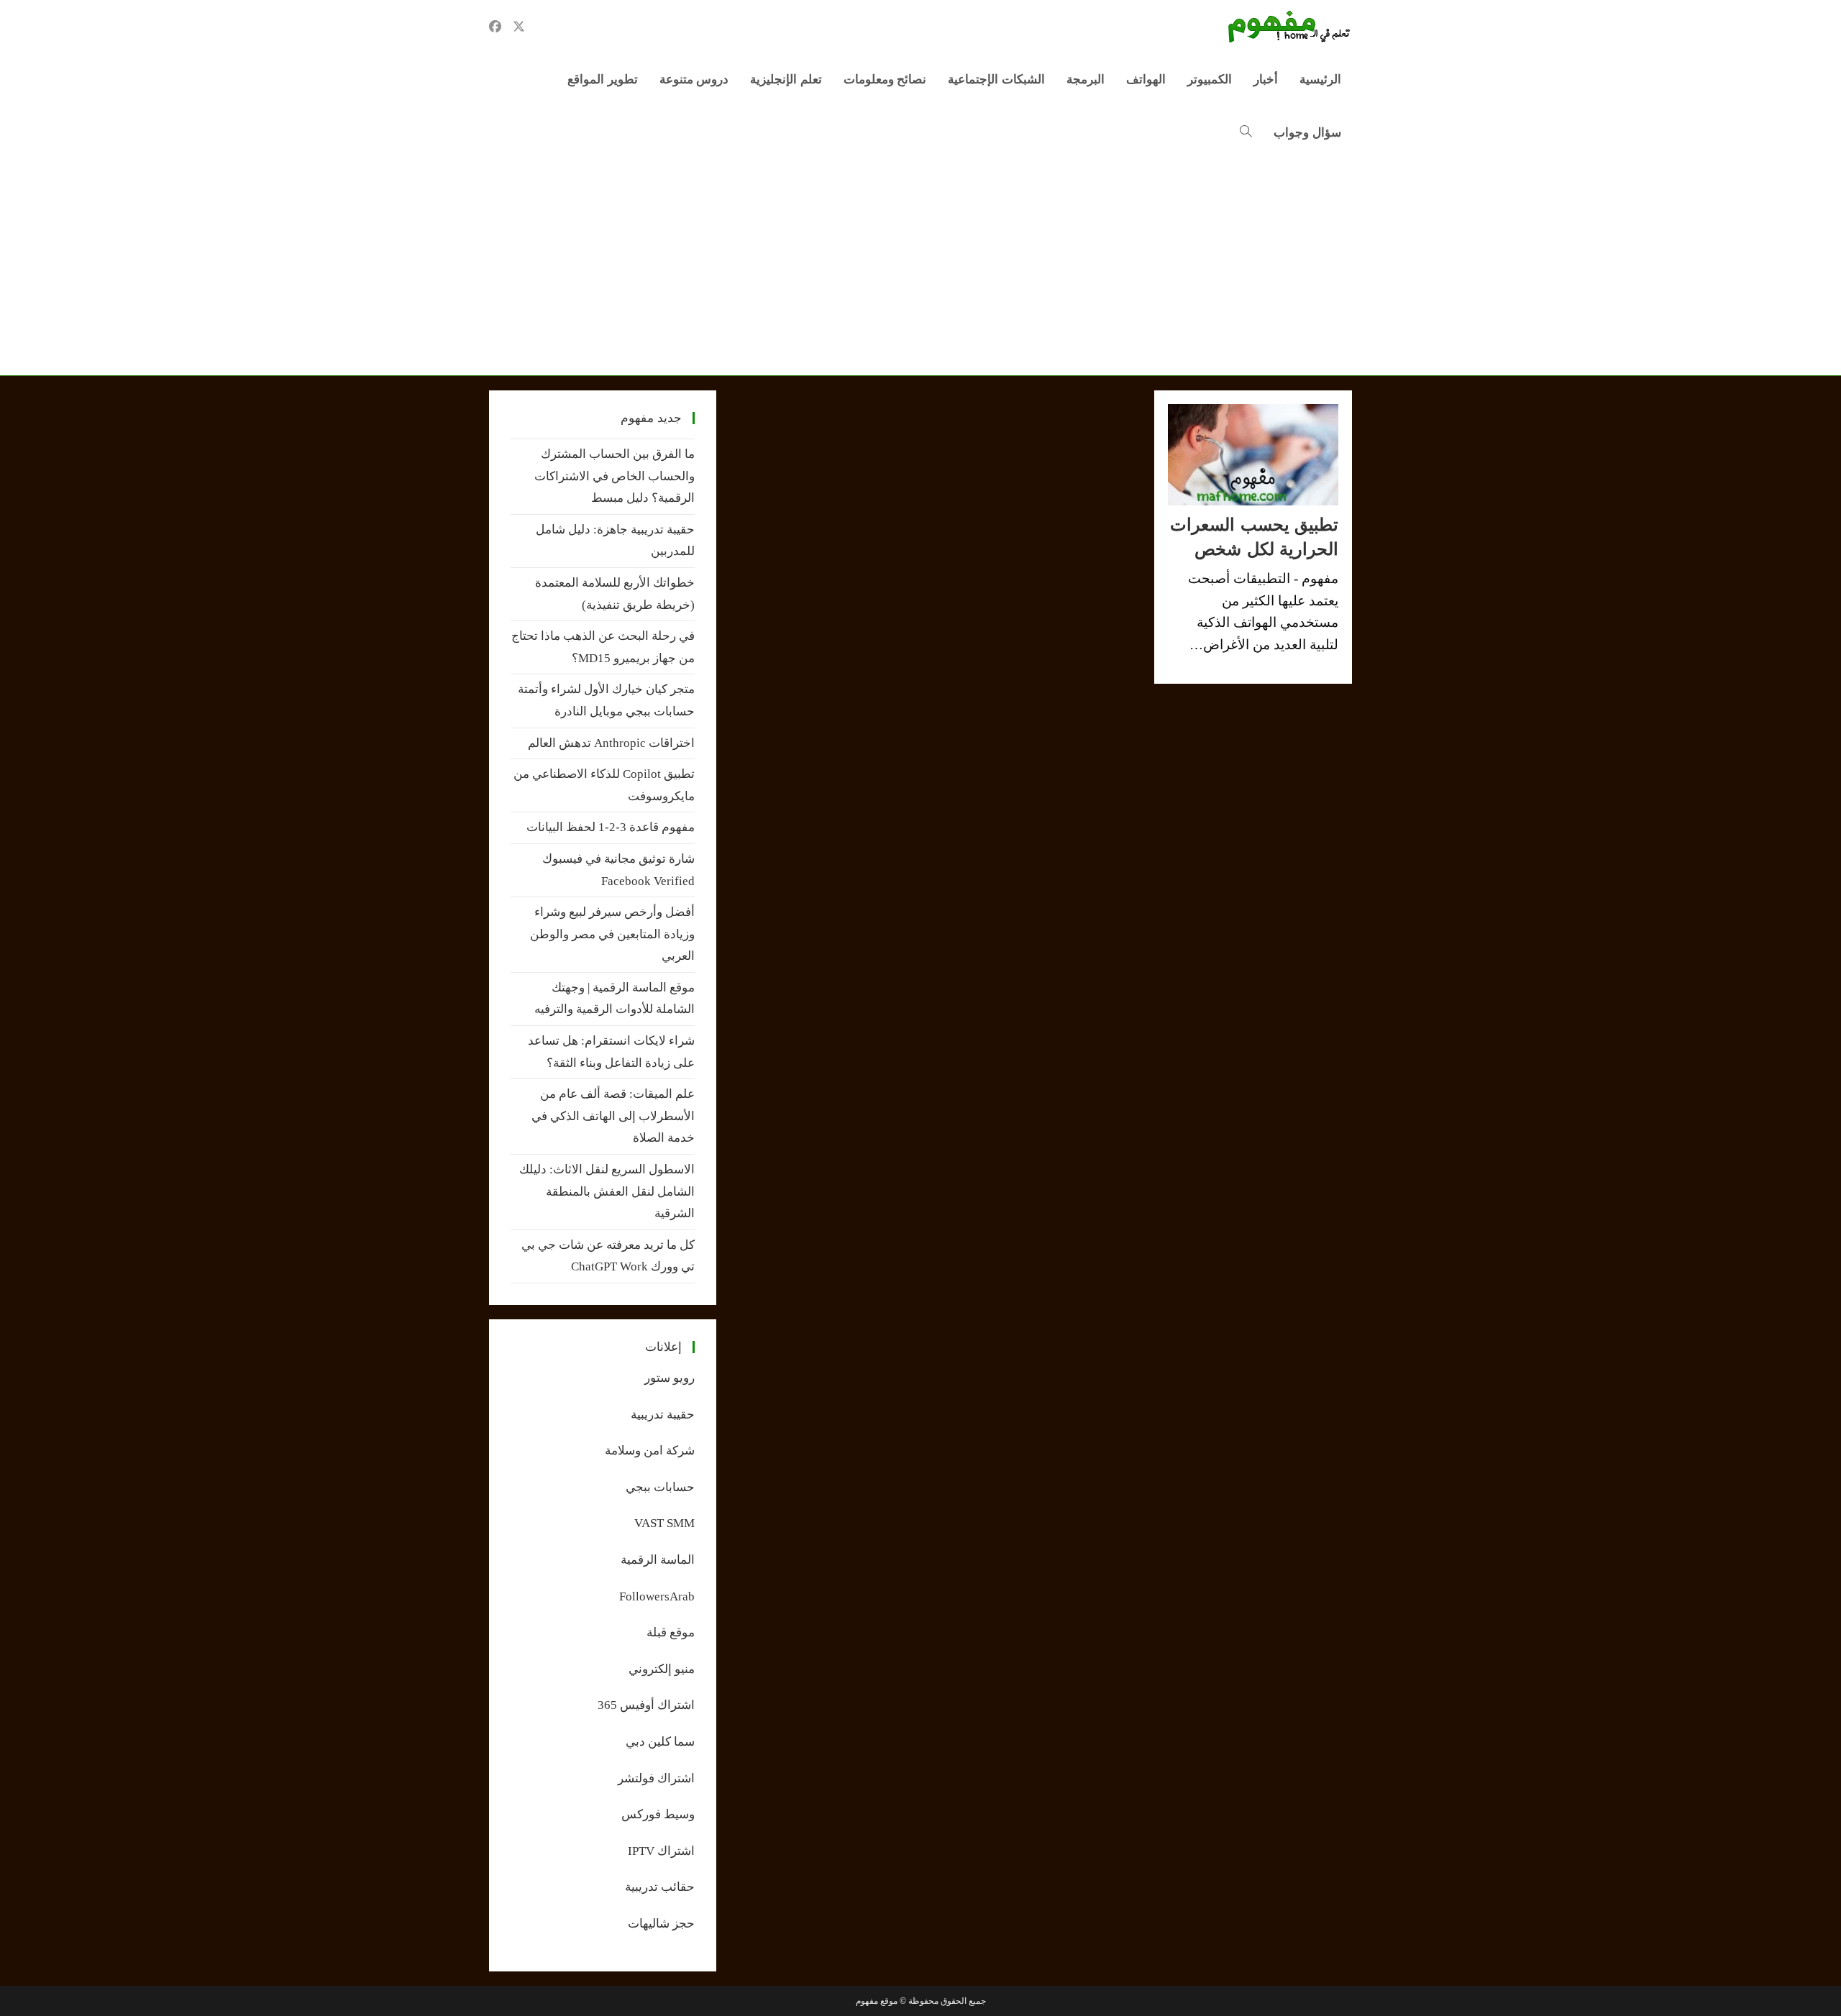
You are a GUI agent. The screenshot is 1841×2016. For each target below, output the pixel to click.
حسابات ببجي (660, 1487)
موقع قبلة (671, 1632)
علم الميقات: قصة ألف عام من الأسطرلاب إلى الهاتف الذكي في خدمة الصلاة (613, 1116)
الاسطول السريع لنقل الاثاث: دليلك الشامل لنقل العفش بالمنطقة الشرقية (607, 1191)
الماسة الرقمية (658, 1560)
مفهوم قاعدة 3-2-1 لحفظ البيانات (611, 827)
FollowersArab (657, 1596)
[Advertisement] (920, 267)
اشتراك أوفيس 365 (646, 1705)
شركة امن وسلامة (650, 1451)
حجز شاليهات (661, 1924)
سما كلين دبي (660, 1742)
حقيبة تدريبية (663, 1415)
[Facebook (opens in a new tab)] (495, 27)
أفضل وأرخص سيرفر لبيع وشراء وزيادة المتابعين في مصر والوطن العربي (612, 934)
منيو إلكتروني (662, 1669)
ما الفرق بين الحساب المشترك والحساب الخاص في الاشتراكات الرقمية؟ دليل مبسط (615, 476)
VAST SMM (664, 1523)
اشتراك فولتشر (656, 1778)
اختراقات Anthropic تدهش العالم (611, 743)
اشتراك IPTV (661, 1851)
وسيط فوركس (658, 1814)
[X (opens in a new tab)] (519, 27)
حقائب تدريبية (660, 1887)
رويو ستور (670, 1378)
